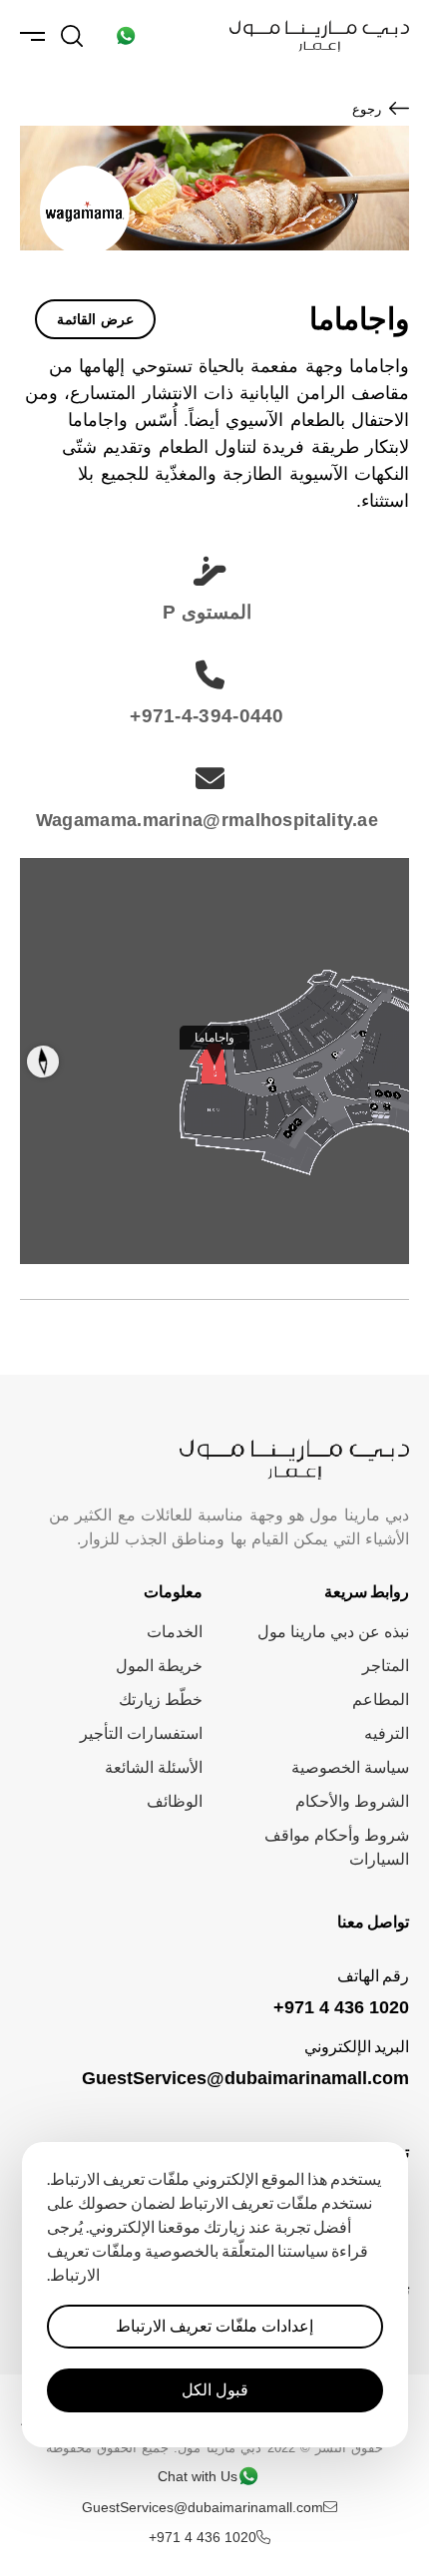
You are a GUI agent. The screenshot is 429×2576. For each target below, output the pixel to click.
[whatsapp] (126, 36)
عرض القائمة (95, 319)
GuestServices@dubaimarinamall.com (245, 2078)
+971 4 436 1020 (341, 2007)
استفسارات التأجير (141, 1733)
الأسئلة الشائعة (154, 1767)
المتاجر (386, 1666)
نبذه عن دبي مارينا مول (333, 1632)
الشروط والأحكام (352, 1801)
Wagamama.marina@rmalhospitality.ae (207, 820)
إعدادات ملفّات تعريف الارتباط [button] (214, 2326)
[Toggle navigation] (32, 36)
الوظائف (175, 1801)
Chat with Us (198, 2476)
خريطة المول (159, 1666)
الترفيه (387, 1733)
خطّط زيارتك (161, 1700)
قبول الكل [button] (215, 2390)
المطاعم (381, 1700)
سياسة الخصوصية (350, 1767)
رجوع (367, 109)
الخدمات (175, 1632)
